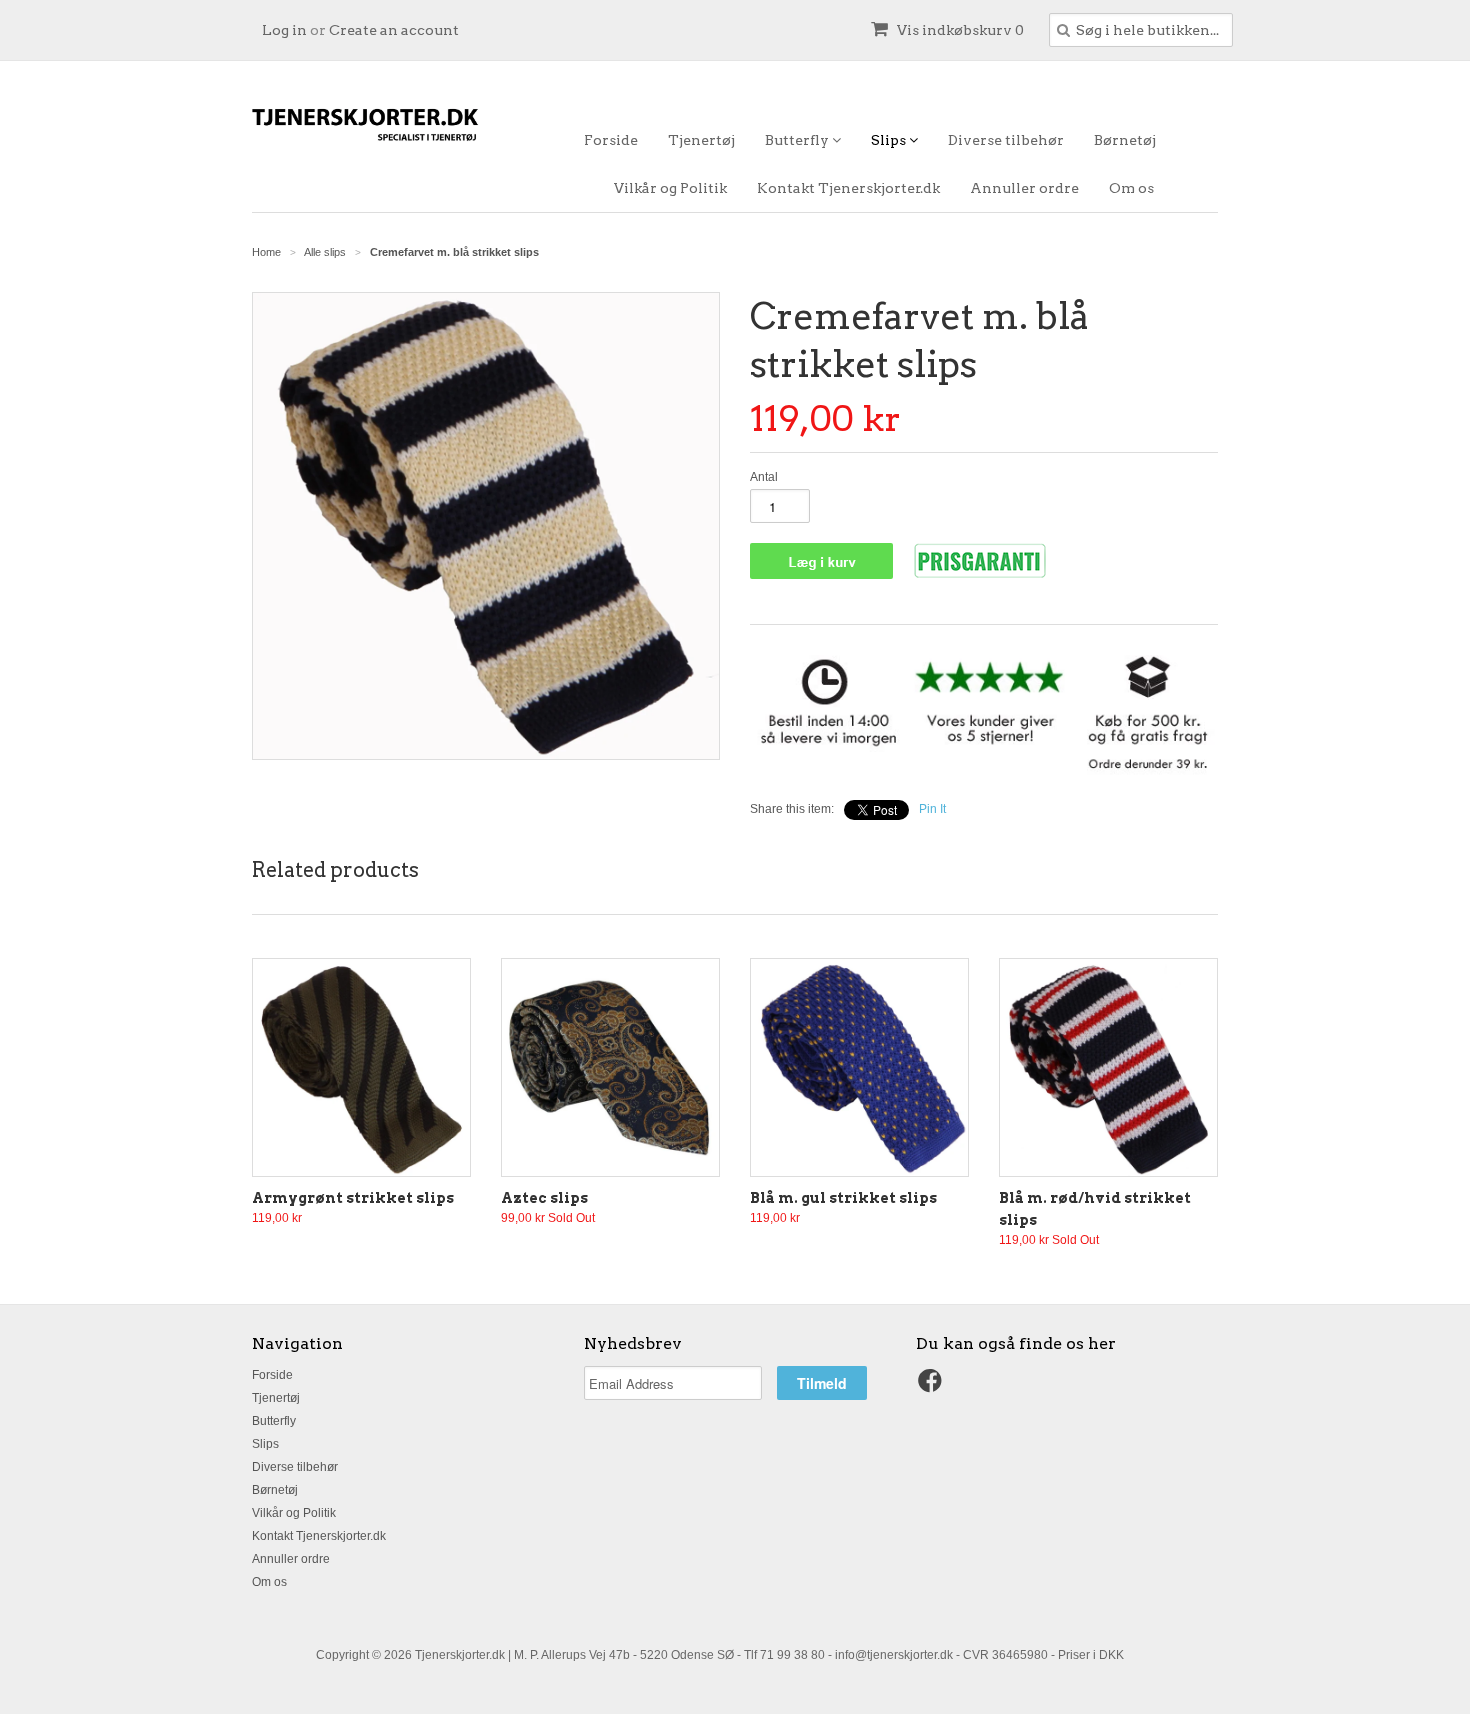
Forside (611, 140)
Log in (284, 30)
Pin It (932, 809)
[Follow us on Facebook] (933, 1387)
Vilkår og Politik (670, 188)
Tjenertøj (701, 140)
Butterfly (798, 140)
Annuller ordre (1024, 188)
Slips (890, 140)
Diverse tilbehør (1006, 140)
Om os (1131, 188)
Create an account (394, 30)
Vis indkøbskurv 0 (959, 30)
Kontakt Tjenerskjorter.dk (848, 188)
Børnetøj (1125, 140)
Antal (764, 477)
